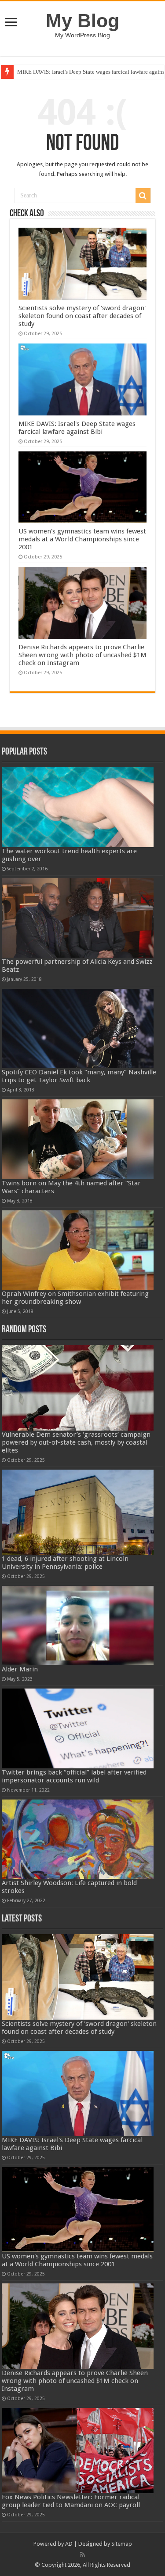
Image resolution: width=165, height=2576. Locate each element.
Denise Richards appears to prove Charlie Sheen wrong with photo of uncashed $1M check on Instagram (82, 655)
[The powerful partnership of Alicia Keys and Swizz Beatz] (78, 918)
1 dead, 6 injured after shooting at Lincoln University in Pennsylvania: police (65, 1563)
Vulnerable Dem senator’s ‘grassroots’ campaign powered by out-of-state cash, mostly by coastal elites (76, 1442)
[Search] (143, 196)
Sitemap (122, 2544)
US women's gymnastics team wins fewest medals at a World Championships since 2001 (82, 539)
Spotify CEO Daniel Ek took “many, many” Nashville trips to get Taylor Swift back (79, 1076)
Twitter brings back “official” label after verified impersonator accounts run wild (74, 1776)
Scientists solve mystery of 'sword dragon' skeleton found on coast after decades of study (82, 316)
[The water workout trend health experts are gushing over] (78, 807)
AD (69, 2544)
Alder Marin (20, 1669)
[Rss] (82, 2555)
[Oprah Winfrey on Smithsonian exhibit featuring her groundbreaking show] (78, 1250)
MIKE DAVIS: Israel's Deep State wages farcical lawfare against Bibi (77, 428)
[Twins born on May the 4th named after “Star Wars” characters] (78, 1139)
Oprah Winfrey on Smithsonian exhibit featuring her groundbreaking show (75, 1298)
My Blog (82, 21)
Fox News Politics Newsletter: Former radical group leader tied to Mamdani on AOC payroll (71, 2501)
